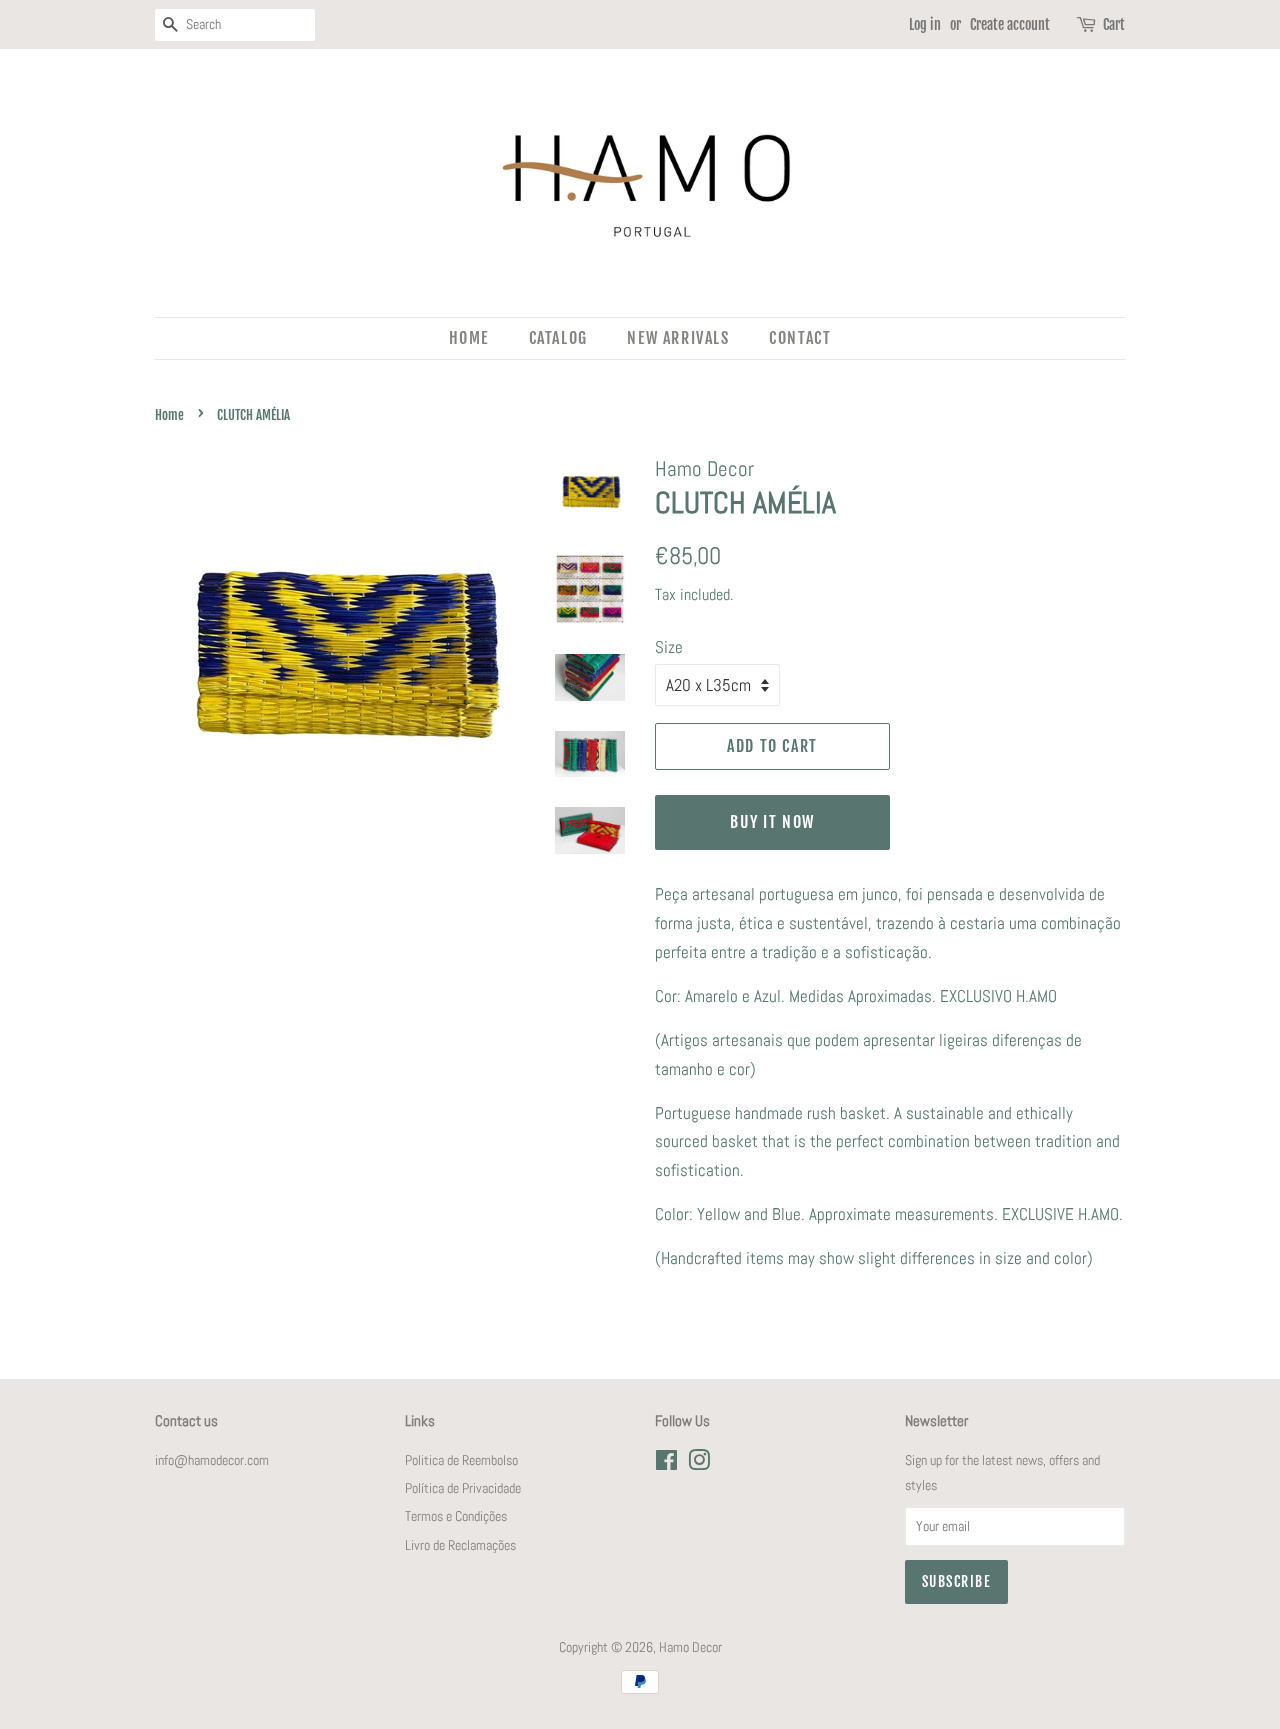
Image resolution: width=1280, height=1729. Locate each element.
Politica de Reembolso (461, 1460)
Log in (925, 24)
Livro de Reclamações (460, 1545)
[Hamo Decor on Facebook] (666, 1464)
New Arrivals (678, 338)
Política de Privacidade (463, 1488)
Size (669, 647)
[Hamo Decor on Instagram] (699, 1464)
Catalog (558, 338)
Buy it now (772, 822)
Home (469, 338)
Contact (800, 338)
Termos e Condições (456, 1516)
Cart (1114, 24)
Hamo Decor (690, 1647)
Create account (1010, 24)
